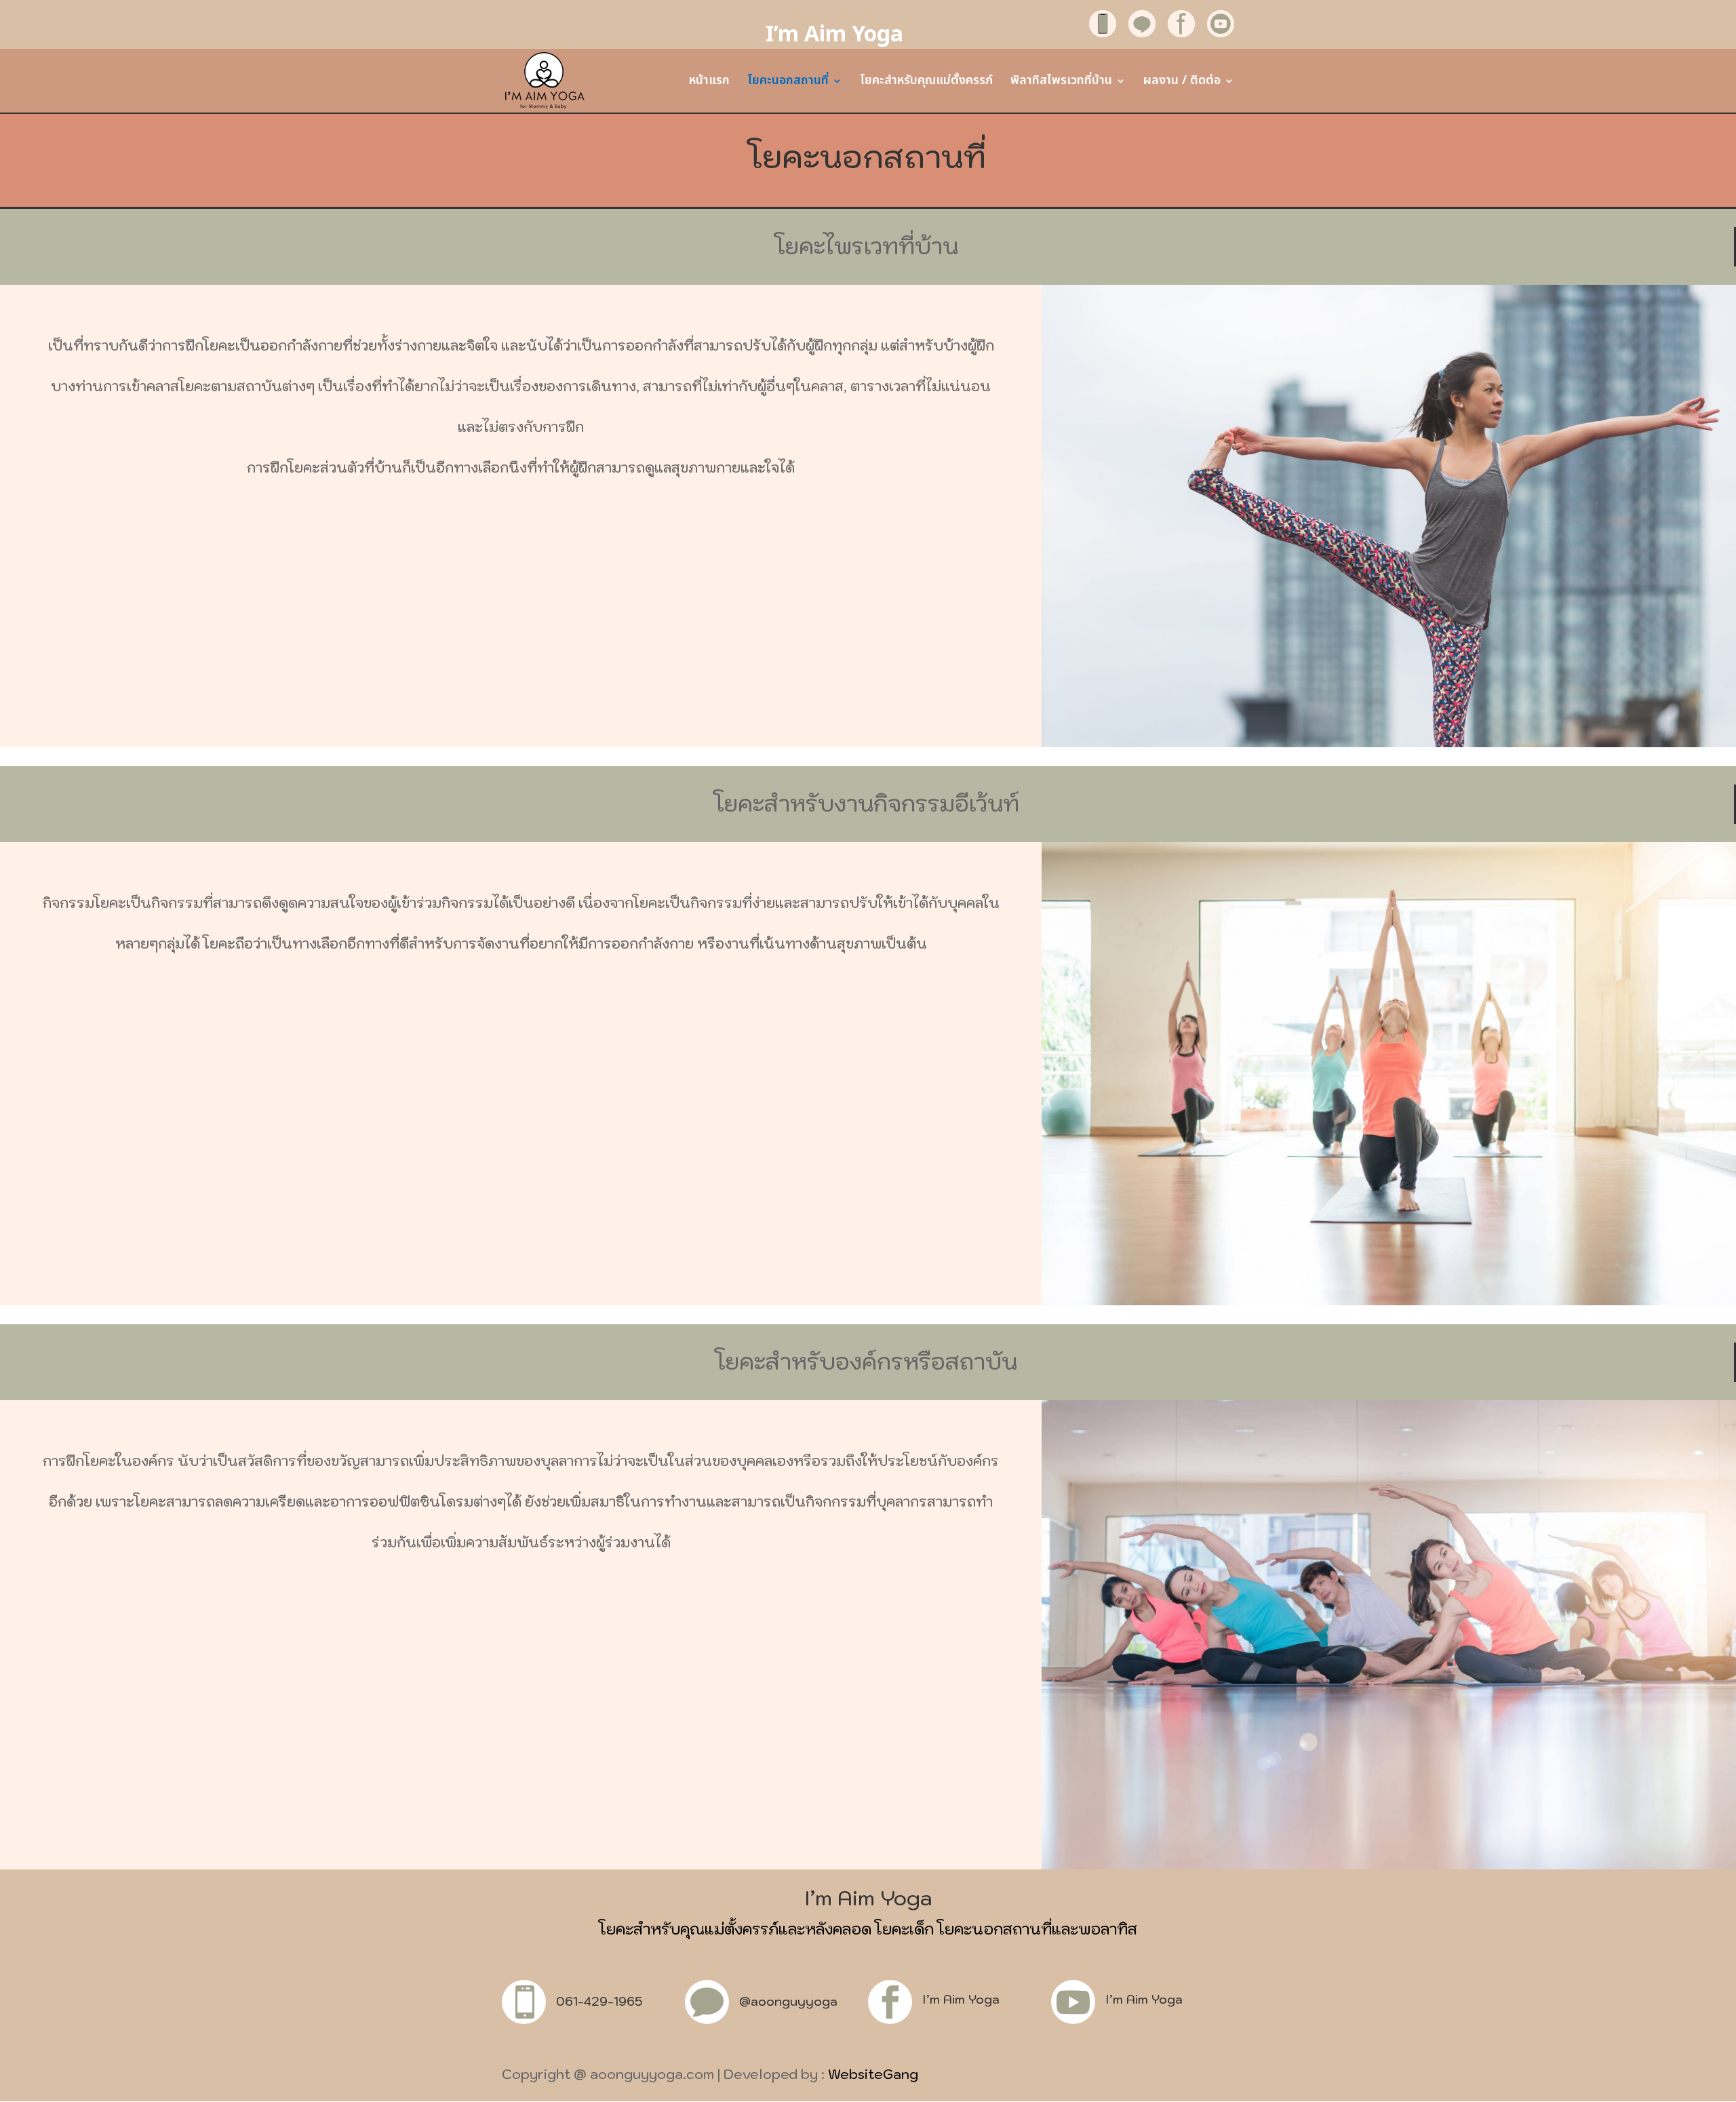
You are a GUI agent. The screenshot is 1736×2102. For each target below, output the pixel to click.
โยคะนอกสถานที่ (788, 83)
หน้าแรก (709, 83)
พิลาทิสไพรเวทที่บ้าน (1061, 83)
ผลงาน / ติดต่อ (1182, 83)
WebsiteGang (873, 2074)
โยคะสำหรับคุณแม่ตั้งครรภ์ (926, 83)
